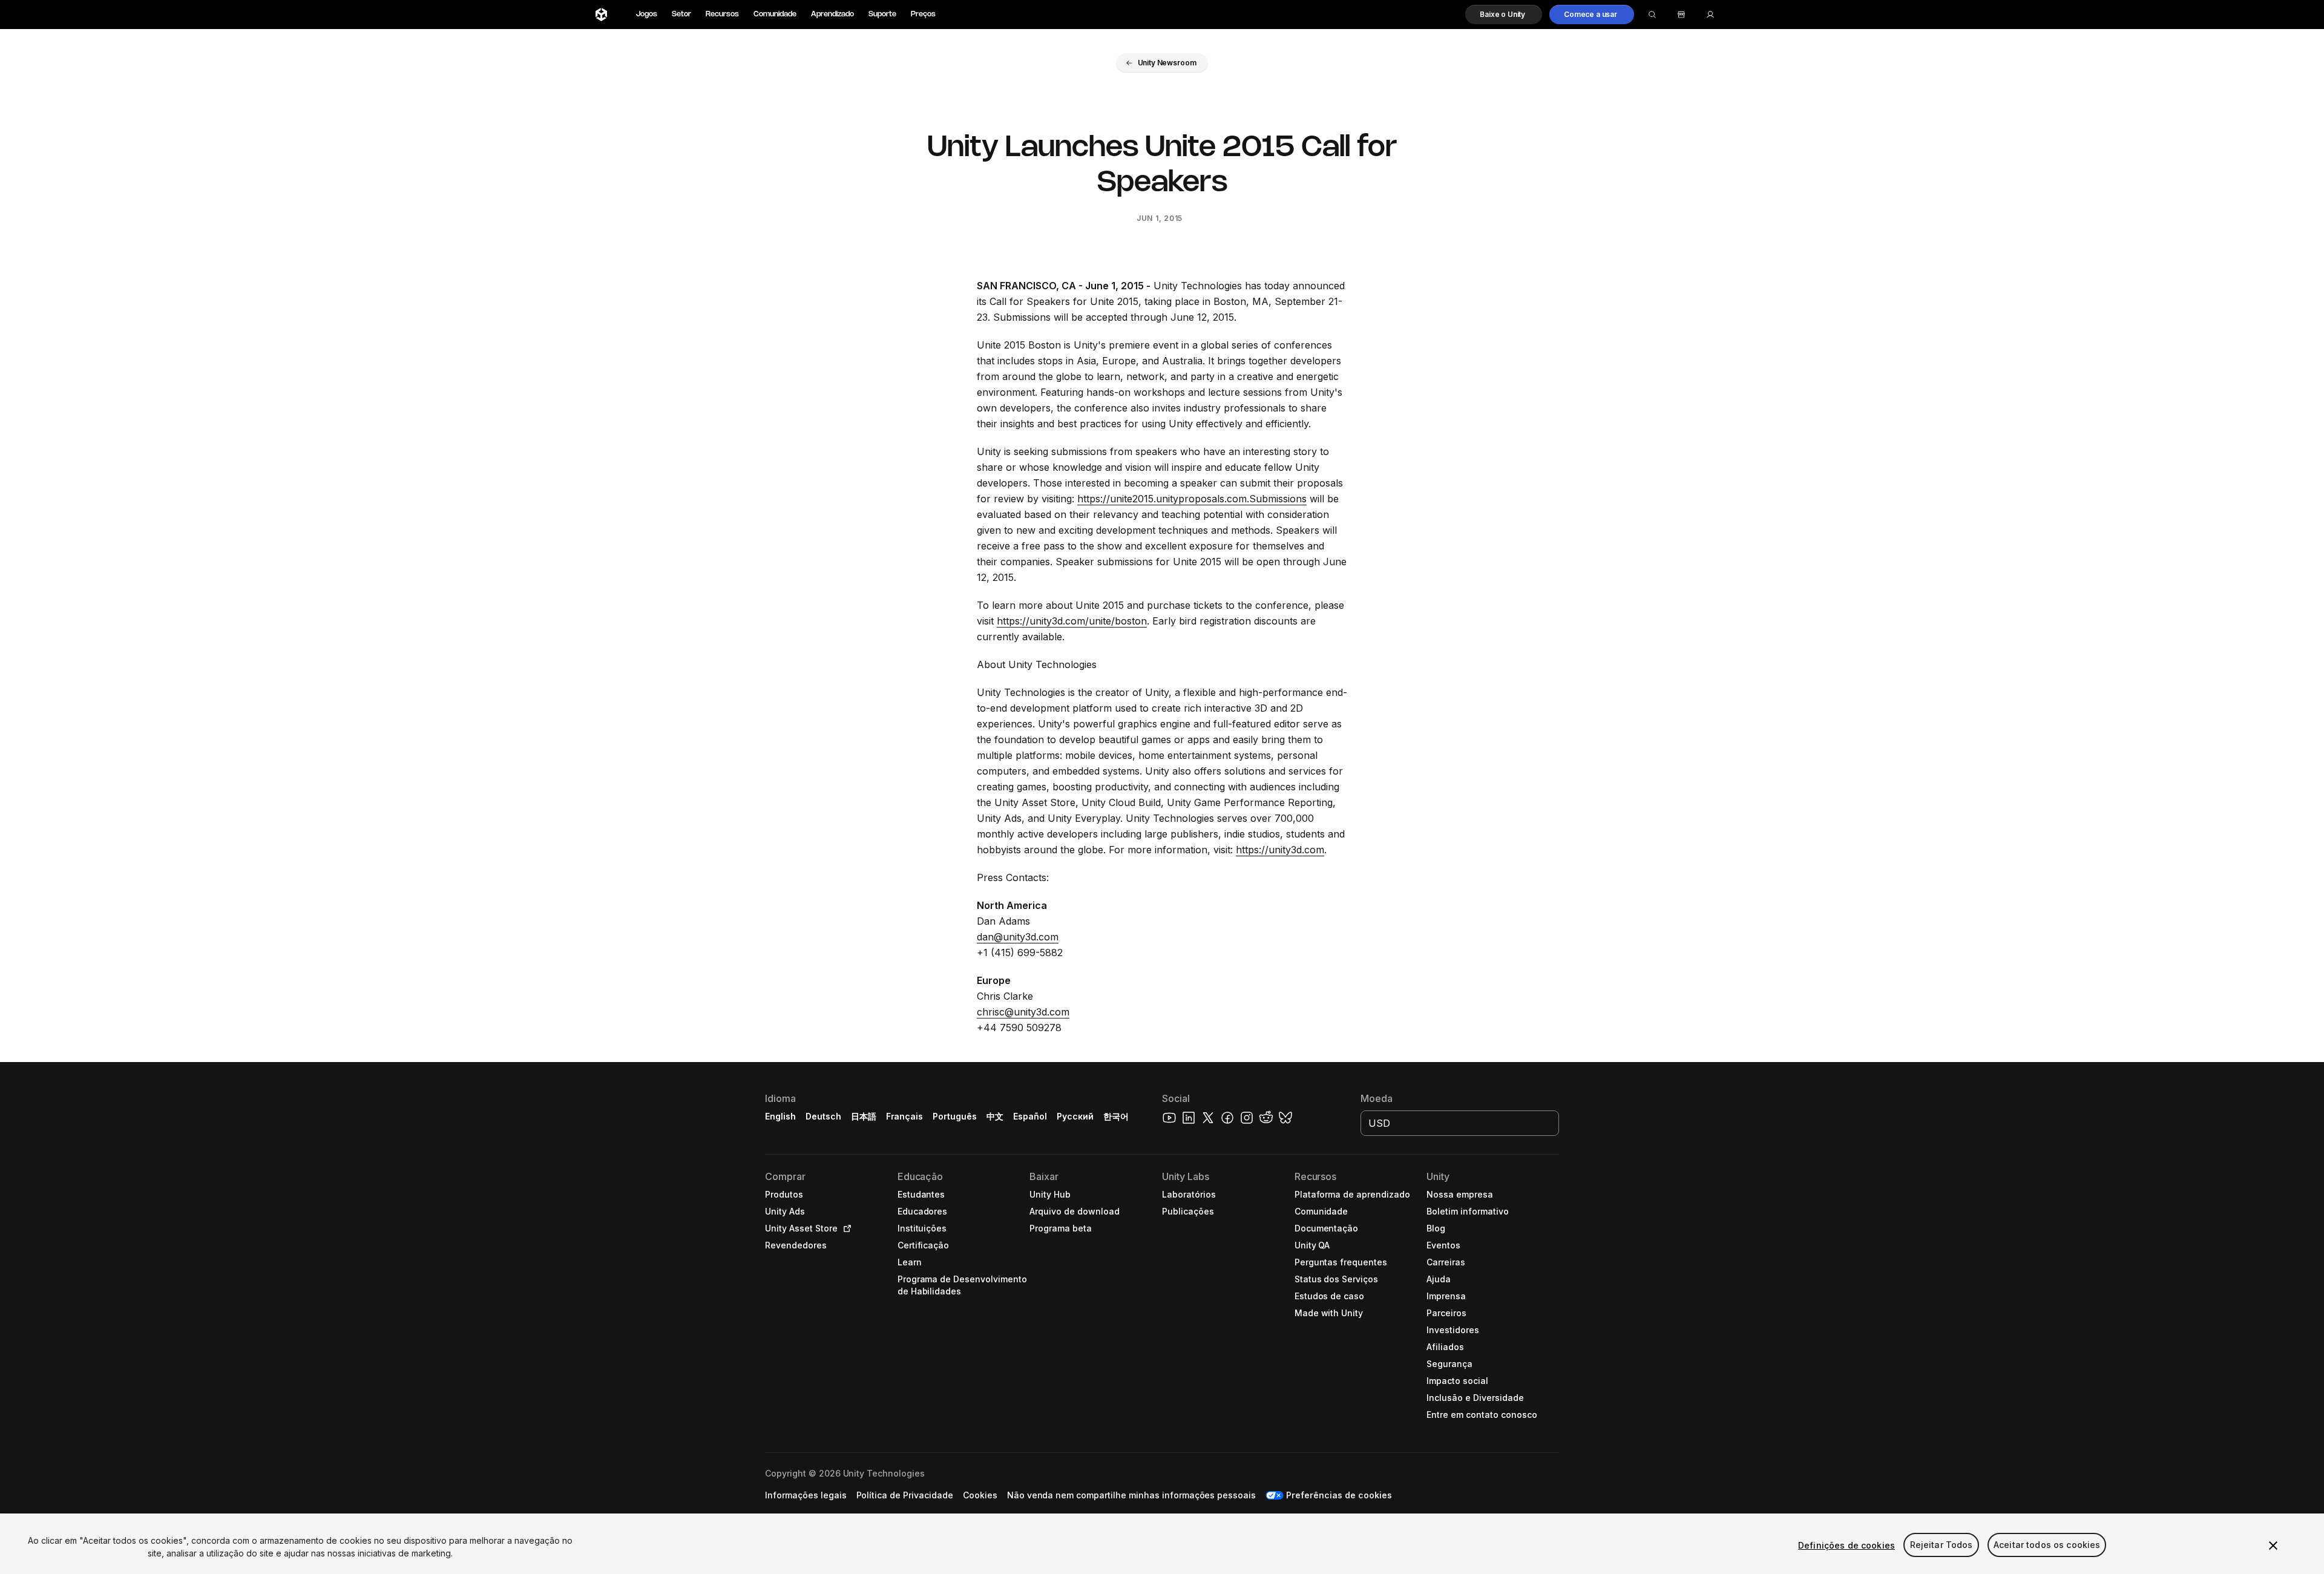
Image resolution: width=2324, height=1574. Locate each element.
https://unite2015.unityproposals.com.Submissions (1192, 499)
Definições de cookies (1846, 1545)
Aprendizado (832, 14)
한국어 (1116, 1116)
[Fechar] (2273, 1546)
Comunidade (775, 14)
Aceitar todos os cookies (2047, 1545)
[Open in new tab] (845, 1228)
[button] (1504, 15)
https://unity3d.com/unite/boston (1072, 621)
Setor (681, 14)
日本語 (864, 1116)
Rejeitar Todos (1942, 1545)
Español (1030, 1116)
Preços (923, 14)
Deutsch (823, 1116)
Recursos (722, 14)
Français (905, 1116)
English (780, 1116)
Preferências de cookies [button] (1339, 1495)
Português (955, 1116)
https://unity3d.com (1280, 850)
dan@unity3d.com (1018, 937)
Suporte (882, 14)
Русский (1075, 1116)
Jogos (647, 14)
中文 (995, 1116)
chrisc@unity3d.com (1023, 1012)
